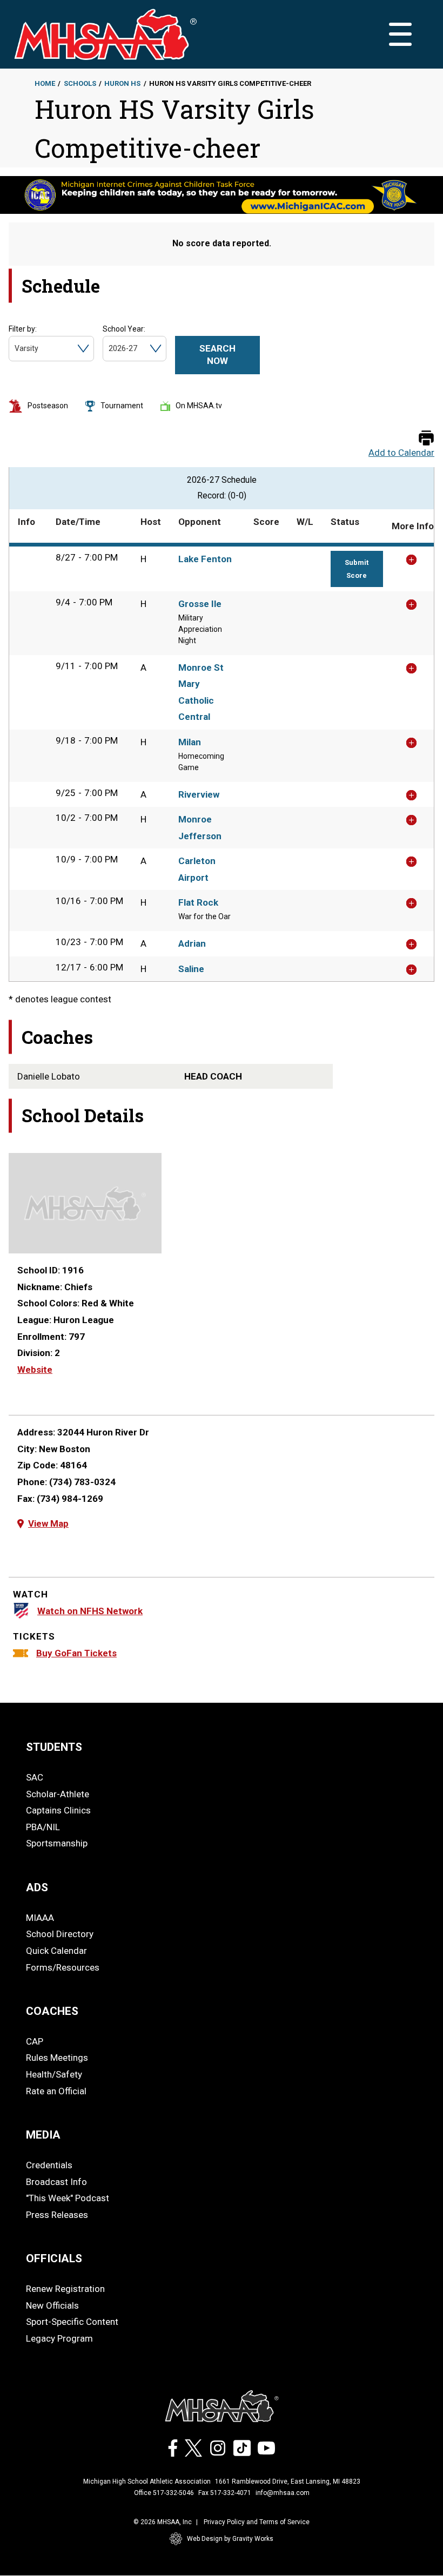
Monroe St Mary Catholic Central (201, 692)
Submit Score (357, 569)
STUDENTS (54, 1747)
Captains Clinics (58, 1810)
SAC (35, 1777)
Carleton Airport (197, 869)
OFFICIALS (54, 2258)
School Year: (124, 329)
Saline (191, 969)
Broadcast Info (56, 2182)
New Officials (52, 2305)
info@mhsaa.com (283, 2493)
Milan (190, 742)
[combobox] (15, 349)
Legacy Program (59, 2338)
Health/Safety (54, 2074)
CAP (35, 2041)
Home (45, 83)
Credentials (49, 2165)
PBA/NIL (43, 1827)
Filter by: (23, 329)
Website (35, 1370)
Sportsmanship (57, 1843)
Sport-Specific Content (72, 2322)
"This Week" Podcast (68, 2198)
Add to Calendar (401, 453)
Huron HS (122, 83)
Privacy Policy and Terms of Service (257, 2522)
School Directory (60, 1934)
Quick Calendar (56, 1951)
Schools (80, 83)
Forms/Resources (63, 1967)
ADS (37, 1887)
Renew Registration (65, 2289)
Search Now (217, 355)
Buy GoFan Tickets (76, 1653)
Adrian (192, 943)
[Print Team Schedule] (426, 439)
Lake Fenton (205, 559)
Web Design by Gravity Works (230, 2539)
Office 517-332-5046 (164, 2493)
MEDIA (43, 2135)
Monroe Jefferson (200, 828)
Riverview (199, 794)
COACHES (52, 2011)
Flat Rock (198, 902)
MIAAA (40, 1918)
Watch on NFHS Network (90, 1611)
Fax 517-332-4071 (225, 2493)
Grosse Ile (200, 604)
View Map (48, 1523)
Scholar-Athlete (58, 1794)
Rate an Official (56, 2091)
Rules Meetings (57, 2058)
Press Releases (57, 2215)
